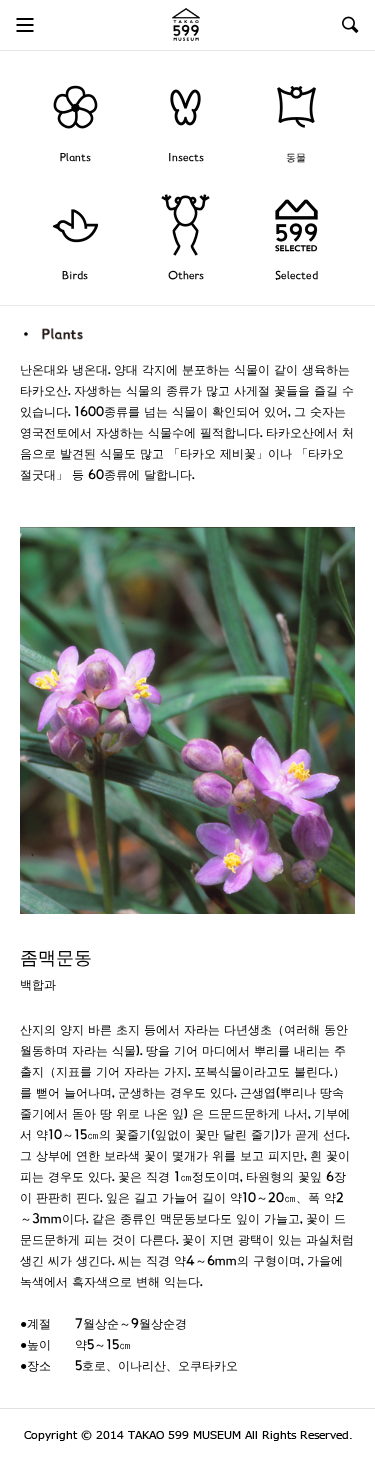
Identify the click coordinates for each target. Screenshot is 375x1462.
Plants (75, 158)
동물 (296, 158)
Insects (186, 158)
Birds (75, 276)
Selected (296, 276)
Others (186, 276)
